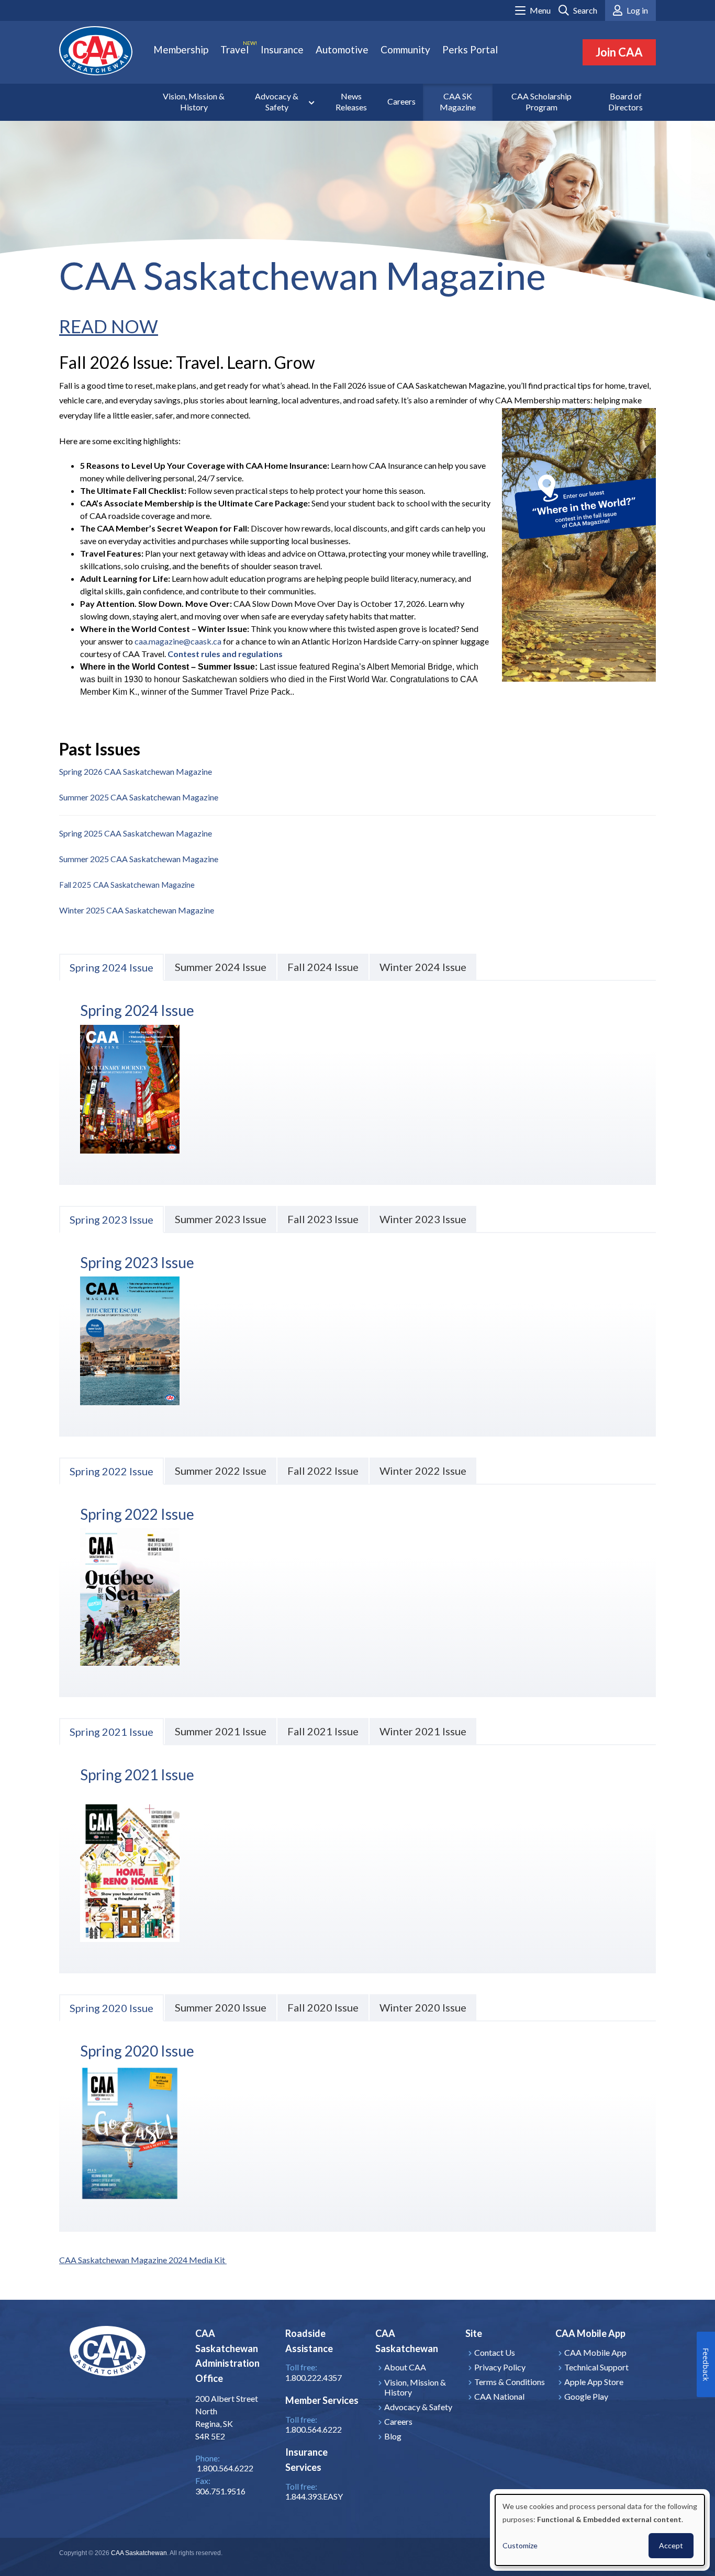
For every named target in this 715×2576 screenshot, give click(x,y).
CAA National (499, 2396)
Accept (671, 2545)
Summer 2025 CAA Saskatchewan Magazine (139, 797)
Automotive (342, 49)
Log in (637, 10)
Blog (393, 2436)
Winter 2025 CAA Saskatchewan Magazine (137, 910)
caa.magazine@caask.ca (178, 641)
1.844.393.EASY (314, 2496)
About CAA (405, 2367)
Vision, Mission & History (194, 101)
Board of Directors (625, 101)
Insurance (282, 49)
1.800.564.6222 (314, 2429)
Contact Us (495, 2352)
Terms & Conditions (510, 2382)
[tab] (111, 967)
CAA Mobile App (595, 2352)
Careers (401, 101)
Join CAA (619, 52)
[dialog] (600, 2530)
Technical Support (596, 2367)
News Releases (351, 101)
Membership (181, 49)
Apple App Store (594, 2382)
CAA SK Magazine (458, 101)
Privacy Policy (500, 2367)
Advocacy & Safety (277, 101)
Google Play (586, 2396)
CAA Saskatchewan (139, 2553)
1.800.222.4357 (314, 2377)
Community (405, 49)
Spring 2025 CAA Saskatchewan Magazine (136, 833)
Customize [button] (520, 2545)
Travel (234, 49)
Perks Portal (470, 49)
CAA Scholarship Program (541, 101)
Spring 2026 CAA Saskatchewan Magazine (136, 771)
